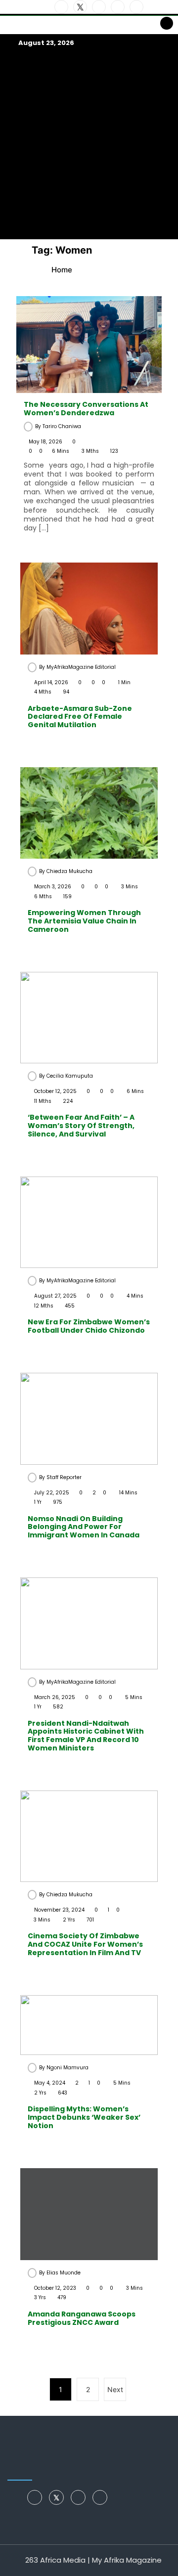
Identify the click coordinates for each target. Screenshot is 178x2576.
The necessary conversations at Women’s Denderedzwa (86, 409)
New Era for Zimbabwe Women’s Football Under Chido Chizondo (89, 1326)
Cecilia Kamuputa (70, 1076)
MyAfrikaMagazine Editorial (81, 667)
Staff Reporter (64, 1477)
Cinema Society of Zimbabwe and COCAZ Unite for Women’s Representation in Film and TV (85, 1944)
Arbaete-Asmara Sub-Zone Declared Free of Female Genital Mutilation (80, 717)
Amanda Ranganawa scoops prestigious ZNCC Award (82, 2318)
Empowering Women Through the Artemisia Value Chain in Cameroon (84, 921)
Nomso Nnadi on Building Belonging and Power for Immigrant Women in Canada (84, 1527)
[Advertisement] (89, 143)
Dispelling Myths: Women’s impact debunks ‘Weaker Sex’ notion (84, 2117)
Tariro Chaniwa (62, 426)
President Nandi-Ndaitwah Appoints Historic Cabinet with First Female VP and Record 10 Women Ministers (86, 1736)
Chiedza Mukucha (69, 871)
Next (115, 2389)
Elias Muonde (64, 2273)
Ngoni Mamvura (67, 2068)
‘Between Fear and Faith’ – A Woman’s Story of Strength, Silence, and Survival (81, 1126)
